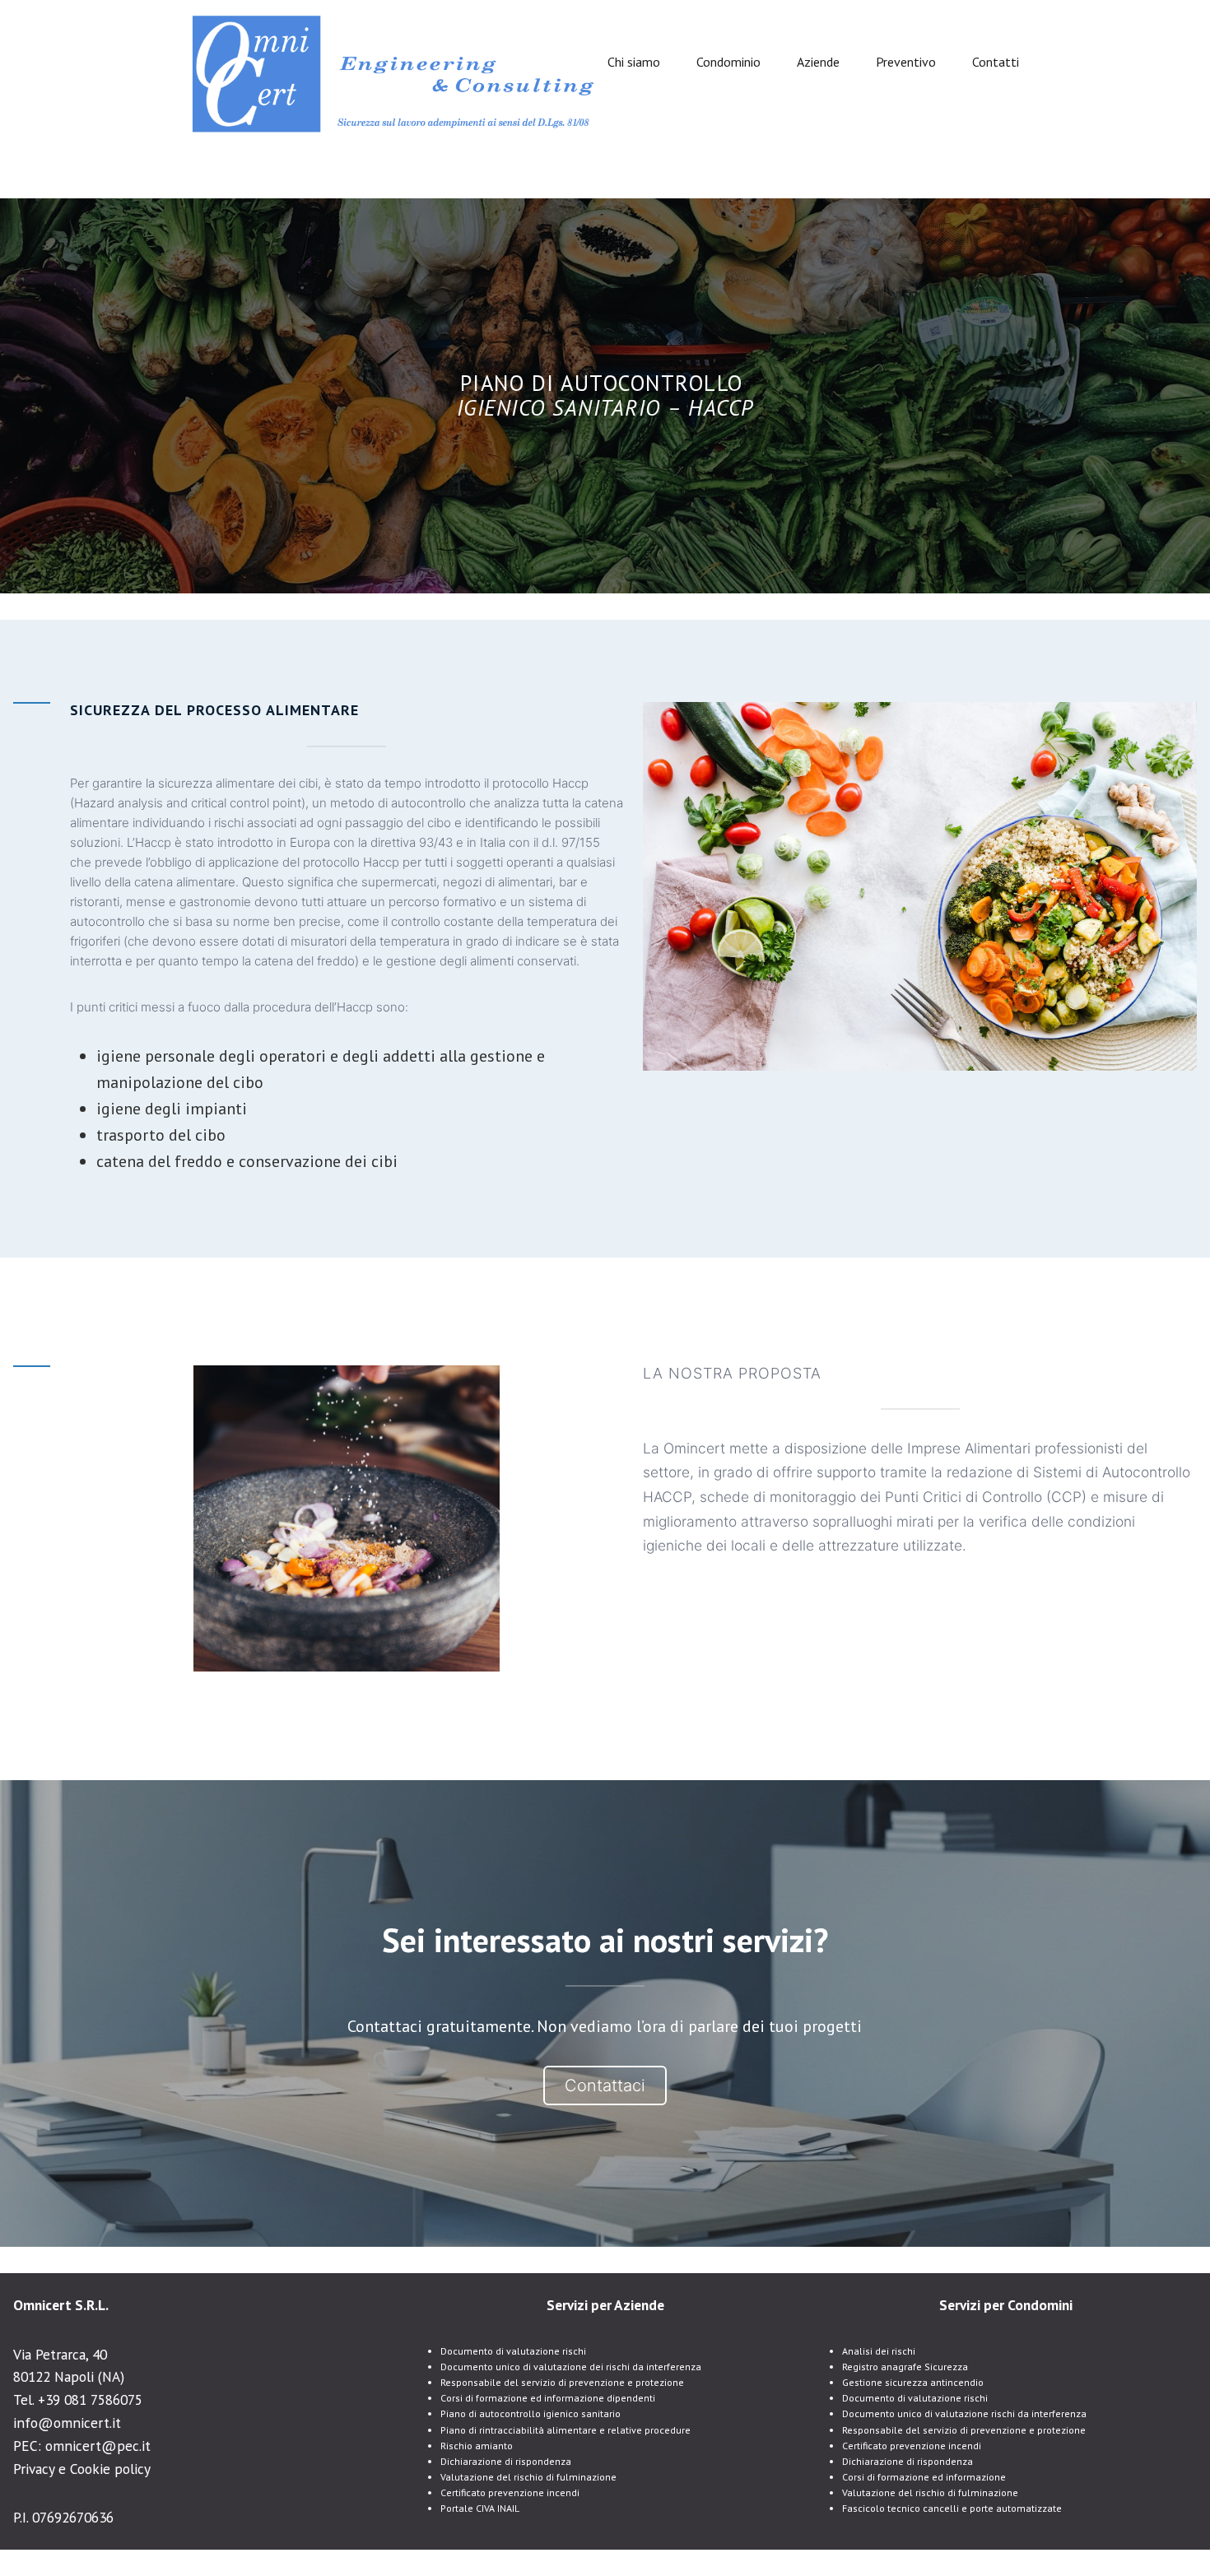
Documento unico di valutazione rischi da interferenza (964, 2413)
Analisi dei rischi (879, 2351)
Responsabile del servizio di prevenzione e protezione (562, 2382)
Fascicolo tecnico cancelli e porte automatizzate (952, 2508)
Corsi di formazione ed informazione (924, 2477)
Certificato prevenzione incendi (510, 2492)
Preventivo (906, 63)
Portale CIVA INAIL (480, 2508)
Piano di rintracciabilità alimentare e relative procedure (565, 2430)
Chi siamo (634, 63)
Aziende (818, 63)
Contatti (996, 63)
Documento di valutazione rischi (513, 2351)
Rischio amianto (477, 2446)
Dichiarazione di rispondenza (506, 2461)
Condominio (728, 63)
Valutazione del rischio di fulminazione (528, 2477)
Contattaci (605, 2085)
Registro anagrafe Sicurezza (905, 2367)
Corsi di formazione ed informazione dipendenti (548, 2398)
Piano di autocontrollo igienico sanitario (531, 2413)
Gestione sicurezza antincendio (913, 2382)
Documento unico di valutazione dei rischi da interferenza (571, 2367)
